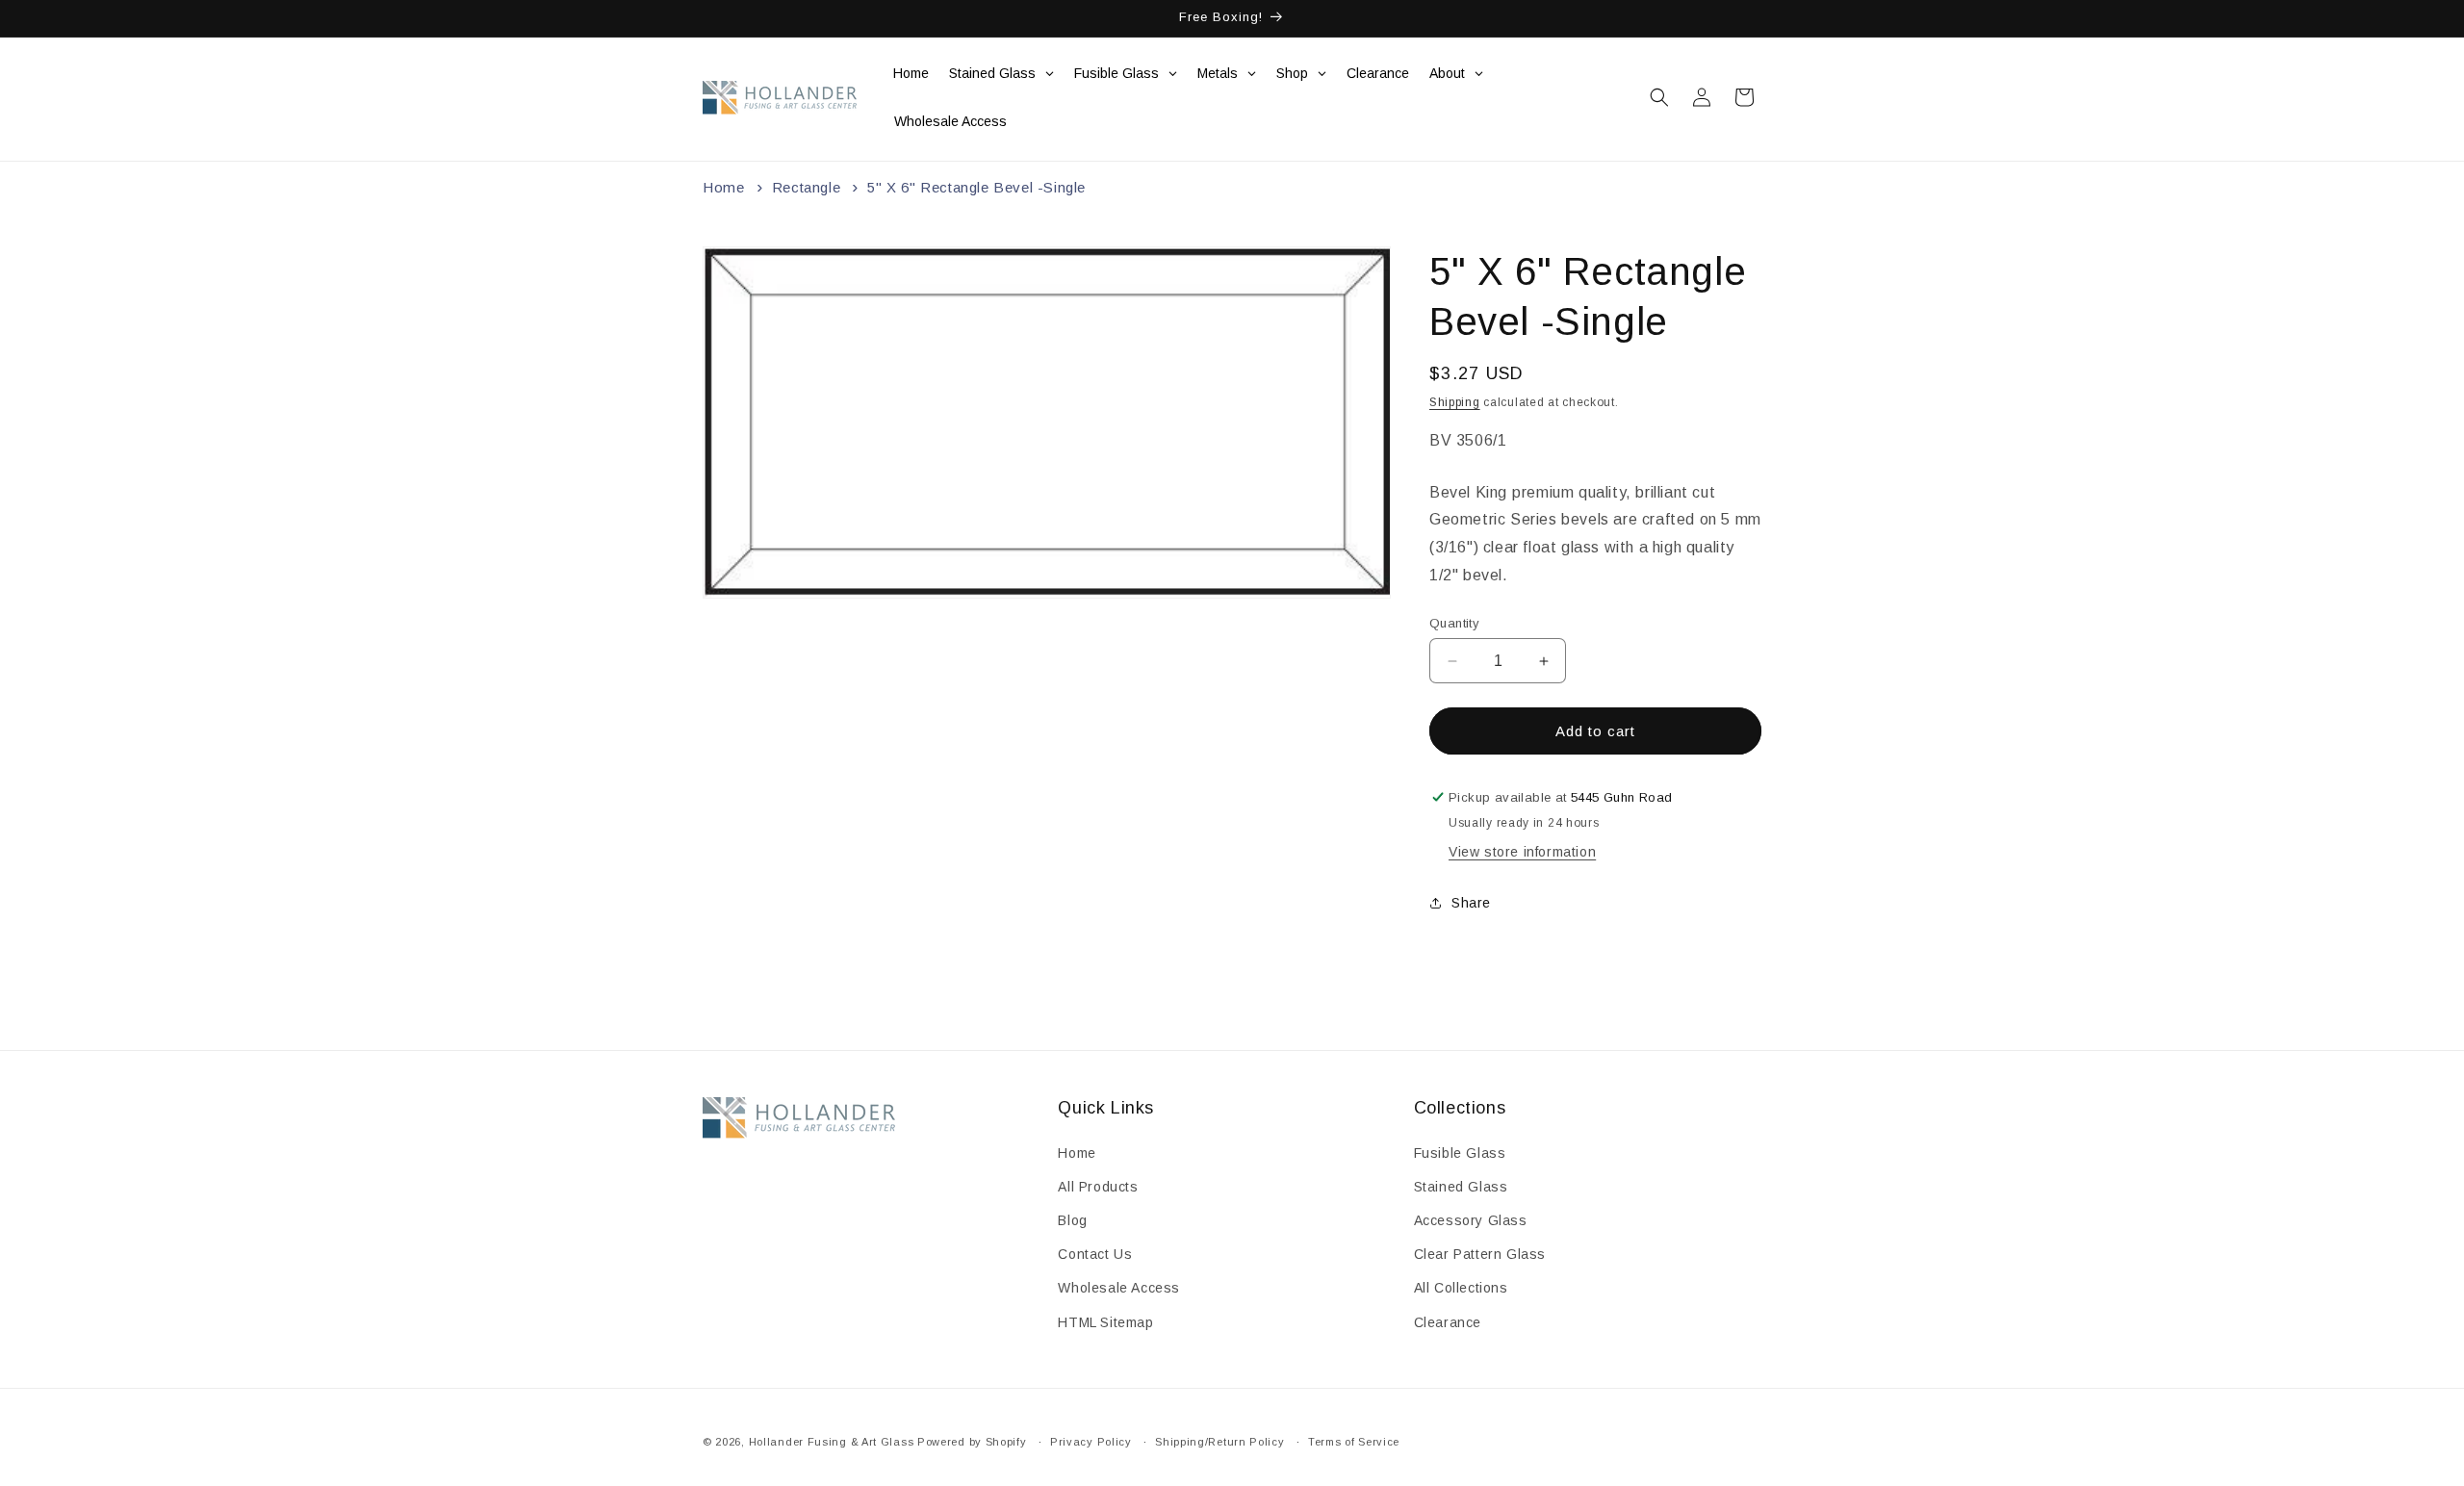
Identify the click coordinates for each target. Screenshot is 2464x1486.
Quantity (1454, 623)
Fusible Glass (1460, 1153)
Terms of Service (1354, 1442)
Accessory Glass (1471, 1220)
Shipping (1455, 402)
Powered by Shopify (972, 1442)
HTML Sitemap (1105, 1321)
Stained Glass (1461, 1187)
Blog (1072, 1220)
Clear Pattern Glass (1480, 1254)
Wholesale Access (1119, 1288)
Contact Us (1095, 1254)
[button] (1659, 97)
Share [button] (1471, 903)
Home (723, 187)
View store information (1522, 852)
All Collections (1461, 1288)
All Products (1098, 1187)
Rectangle (806, 187)
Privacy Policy (1091, 1442)
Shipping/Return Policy (1219, 1442)
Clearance (1448, 1321)
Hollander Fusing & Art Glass (832, 1442)
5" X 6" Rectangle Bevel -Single (976, 187)
